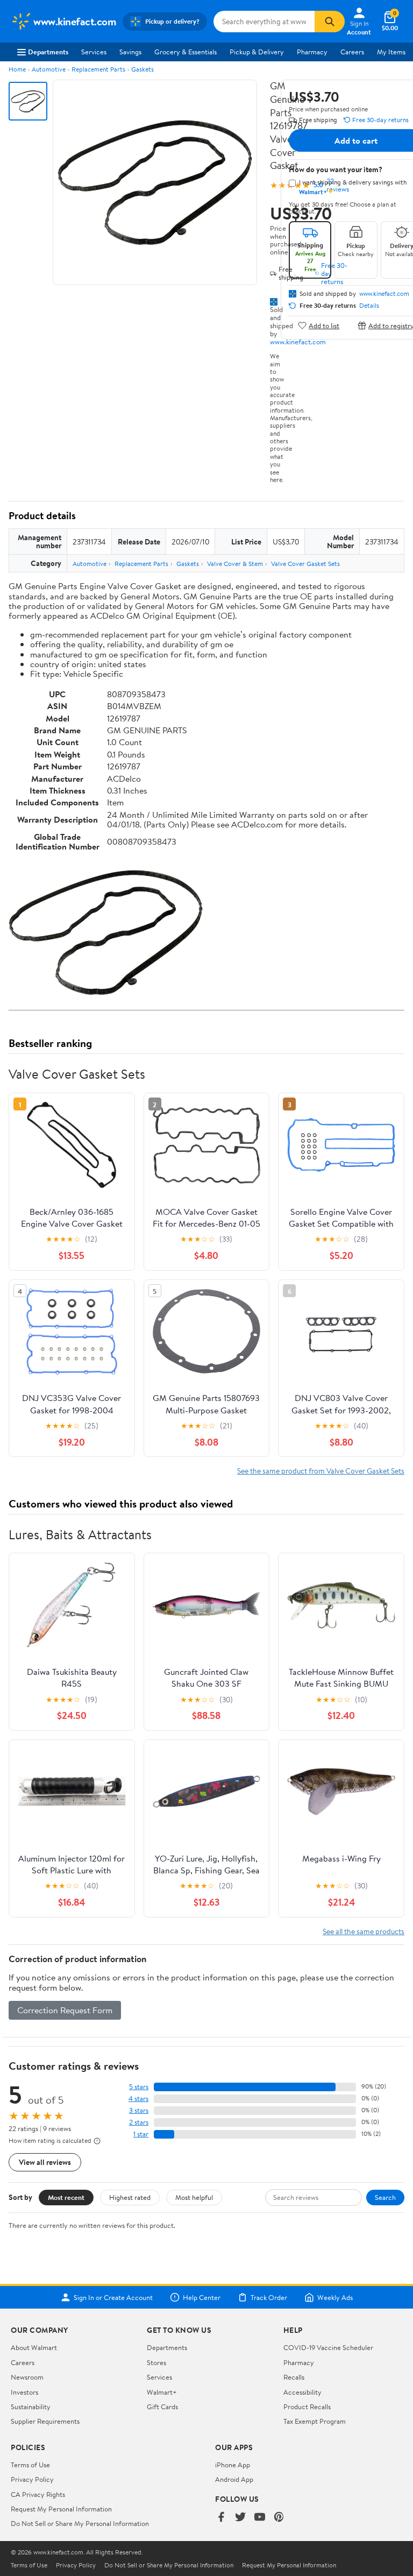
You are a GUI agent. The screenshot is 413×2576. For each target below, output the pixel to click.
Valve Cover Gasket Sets (305, 564)
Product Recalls (307, 2407)
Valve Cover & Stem (235, 564)
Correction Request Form (65, 2010)
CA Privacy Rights (38, 2494)
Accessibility (302, 2392)
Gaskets (143, 69)
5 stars (139, 2087)
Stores (156, 2362)
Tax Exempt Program (315, 2421)
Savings (130, 52)
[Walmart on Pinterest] (279, 2518)
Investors (24, 2392)
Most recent (66, 2197)
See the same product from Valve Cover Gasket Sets (321, 1471)
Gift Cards (162, 2407)
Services (94, 52)
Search (385, 2197)
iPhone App (233, 2465)
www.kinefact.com (298, 342)
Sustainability (31, 2407)
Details (369, 306)
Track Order (269, 2297)
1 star (141, 2134)
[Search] (330, 22)
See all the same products (364, 1931)
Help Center (202, 2297)
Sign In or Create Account (113, 2297)
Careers (352, 52)
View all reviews (45, 2162)
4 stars (138, 2099)
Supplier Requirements (45, 2421)
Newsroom (27, 2377)
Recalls (294, 2377)
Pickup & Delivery (257, 52)
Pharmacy (312, 52)
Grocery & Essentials (186, 52)
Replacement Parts (98, 69)
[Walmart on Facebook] (221, 2518)
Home (17, 69)
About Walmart (34, 2347)
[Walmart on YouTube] (260, 2518)
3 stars (139, 2110)
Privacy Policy (32, 2479)
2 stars (139, 2122)
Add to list (324, 325)
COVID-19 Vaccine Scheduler (328, 2347)
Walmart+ (162, 2392)
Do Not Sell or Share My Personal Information (80, 2523)
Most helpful (194, 2197)
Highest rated (130, 2197)
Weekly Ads (335, 2297)
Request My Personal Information (61, 2509)
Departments (48, 52)
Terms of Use (30, 2465)
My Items (391, 52)
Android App (234, 2479)
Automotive (49, 69)
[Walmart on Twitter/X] (240, 2518)
